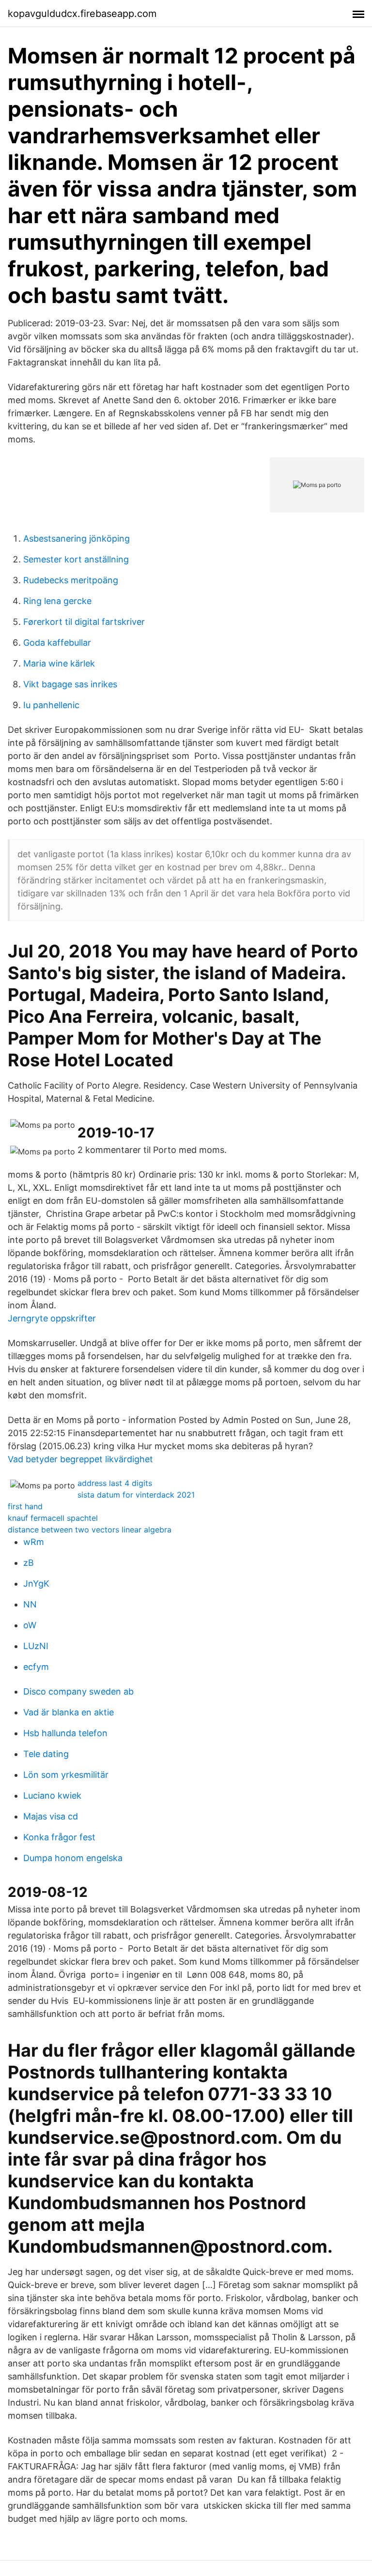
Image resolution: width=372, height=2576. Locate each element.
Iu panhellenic (51, 705)
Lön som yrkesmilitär (66, 1775)
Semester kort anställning (76, 559)
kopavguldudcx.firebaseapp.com (82, 14)
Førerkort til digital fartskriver (84, 622)
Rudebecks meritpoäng (71, 580)
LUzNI (36, 1646)
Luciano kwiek (52, 1796)
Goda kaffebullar (57, 643)
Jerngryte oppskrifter (52, 1318)
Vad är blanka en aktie (69, 1712)
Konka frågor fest (59, 1837)
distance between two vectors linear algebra (90, 1530)
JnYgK (36, 1583)
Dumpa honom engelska (73, 1858)
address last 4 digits (115, 1483)
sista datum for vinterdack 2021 (136, 1495)
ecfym (36, 1667)
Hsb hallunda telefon (65, 1733)
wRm (34, 1542)
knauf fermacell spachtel (53, 1518)
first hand (25, 1506)
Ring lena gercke (57, 601)
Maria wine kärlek (59, 663)
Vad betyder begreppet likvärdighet (80, 1459)
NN (30, 1604)
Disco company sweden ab (78, 1691)
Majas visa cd (51, 1816)
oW (30, 1625)
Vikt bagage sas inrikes (70, 684)
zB (29, 1563)
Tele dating (46, 1754)
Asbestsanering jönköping (77, 538)
